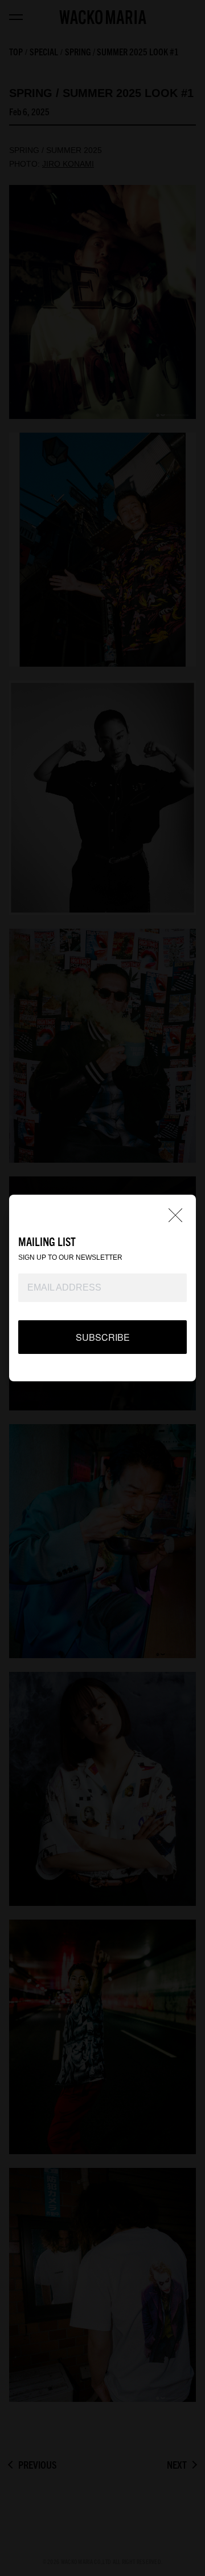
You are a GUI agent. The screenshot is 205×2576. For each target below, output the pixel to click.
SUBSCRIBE (103, 1337)
